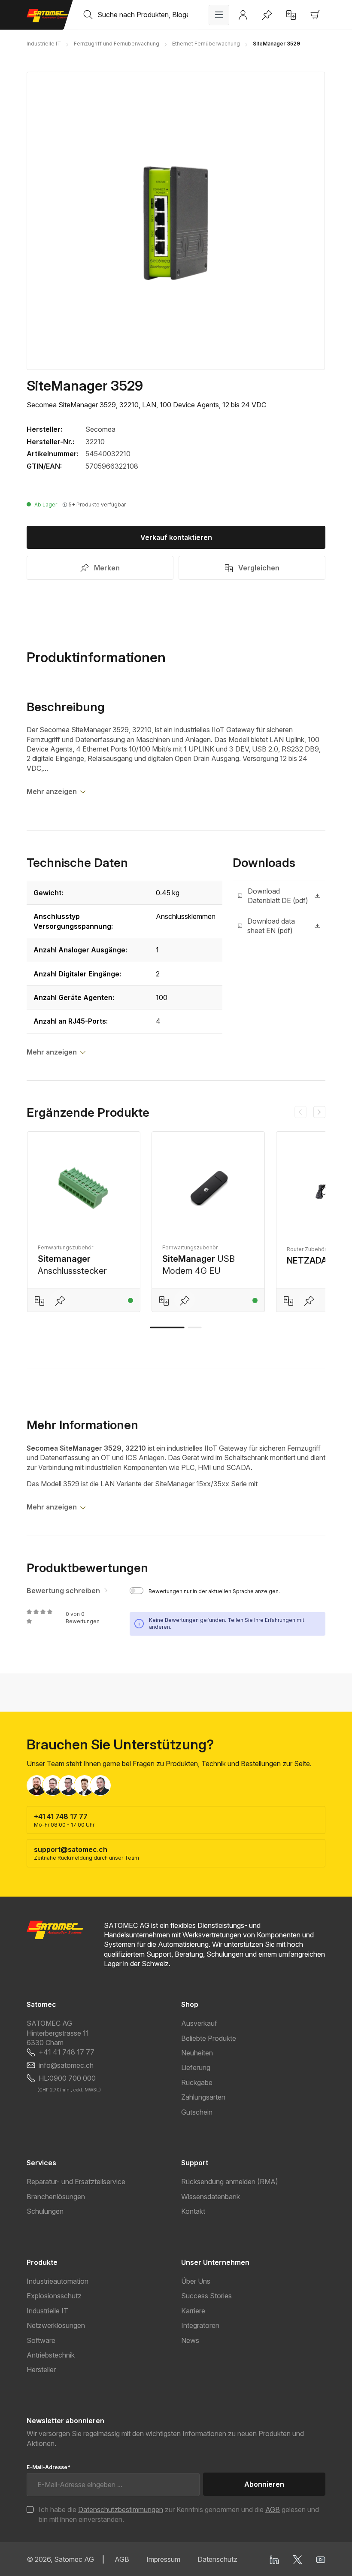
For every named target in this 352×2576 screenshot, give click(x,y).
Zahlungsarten (203, 2097)
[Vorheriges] (300, 1112)
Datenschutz (217, 2559)
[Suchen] (88, 15)
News (190, 2340)
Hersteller (41, 2370)
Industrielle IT (47, 2311)
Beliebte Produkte (209, 2038)
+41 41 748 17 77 (67, 2052)
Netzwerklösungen (56, 2325)
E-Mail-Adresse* (49, 2467)
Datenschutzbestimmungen (121, 2509)
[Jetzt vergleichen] (291, 15)
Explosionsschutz (54, 2296)
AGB (273, 2509)
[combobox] (148, 15)
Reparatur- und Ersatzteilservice (76, 2182)
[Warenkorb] (315, 15)
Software (41, 2340)
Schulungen (45, 2211)
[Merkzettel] (267, 15)
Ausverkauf (199, 2023)
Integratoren (200, 2325)
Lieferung (196, 2067)
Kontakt (193, 2211)
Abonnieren (264, 2484)
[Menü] (219, 15)
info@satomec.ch (66, 2065)
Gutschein (197, 2112)
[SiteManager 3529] (176, 221)
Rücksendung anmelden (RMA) (230, 2182)
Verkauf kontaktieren (176, 537)
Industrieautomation (58, 2281)
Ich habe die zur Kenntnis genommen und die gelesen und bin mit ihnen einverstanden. (179, 2514)
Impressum (163, 2559)
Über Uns (196, 2281)
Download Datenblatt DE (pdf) (278, 896)
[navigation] (310, 1112)
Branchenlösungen (56, 2197)
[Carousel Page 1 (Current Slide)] (167, 1327)
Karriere (193, 2311)
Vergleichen (259, 568)
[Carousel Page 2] (195, 1327)
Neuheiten (197, 2053)
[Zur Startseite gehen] (47, 16)
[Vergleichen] (39, 1300)
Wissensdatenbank (211, 2197)
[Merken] (60, 1300)
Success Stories (206, 2296)
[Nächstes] (319, 1112)
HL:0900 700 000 (67, 2078)
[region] (176, 221)
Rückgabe (197, 2082)
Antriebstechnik (51, 2355)
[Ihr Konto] (243, 15)
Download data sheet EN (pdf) (271, 926)
